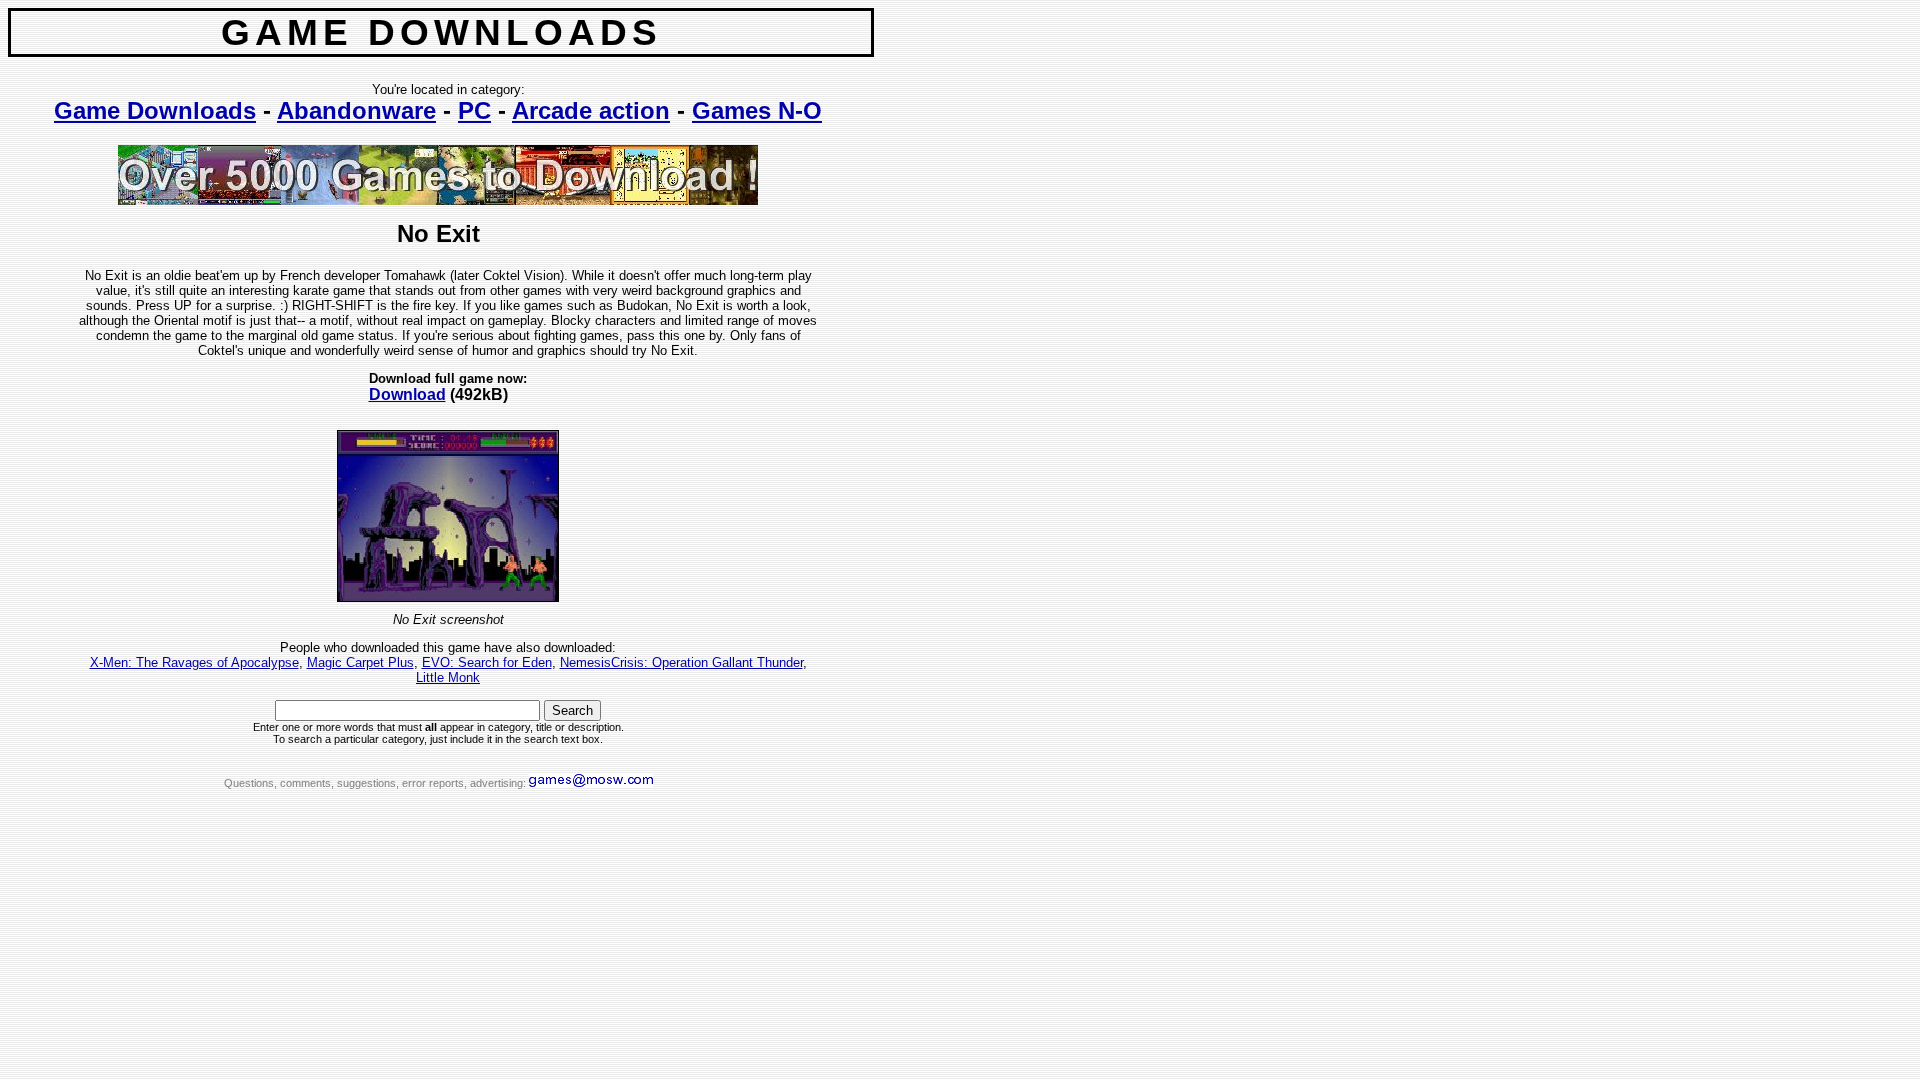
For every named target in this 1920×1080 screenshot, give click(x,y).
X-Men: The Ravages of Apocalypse (194, 662)
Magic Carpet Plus (360, 662)
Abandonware (356, 110)
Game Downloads (155, 110)
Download (407, 394)
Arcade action (591, 110)
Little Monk (448, 677)
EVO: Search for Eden (487, 662)
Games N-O (757, 110)
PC (474, 110)
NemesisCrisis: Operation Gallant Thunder (681, 662)
